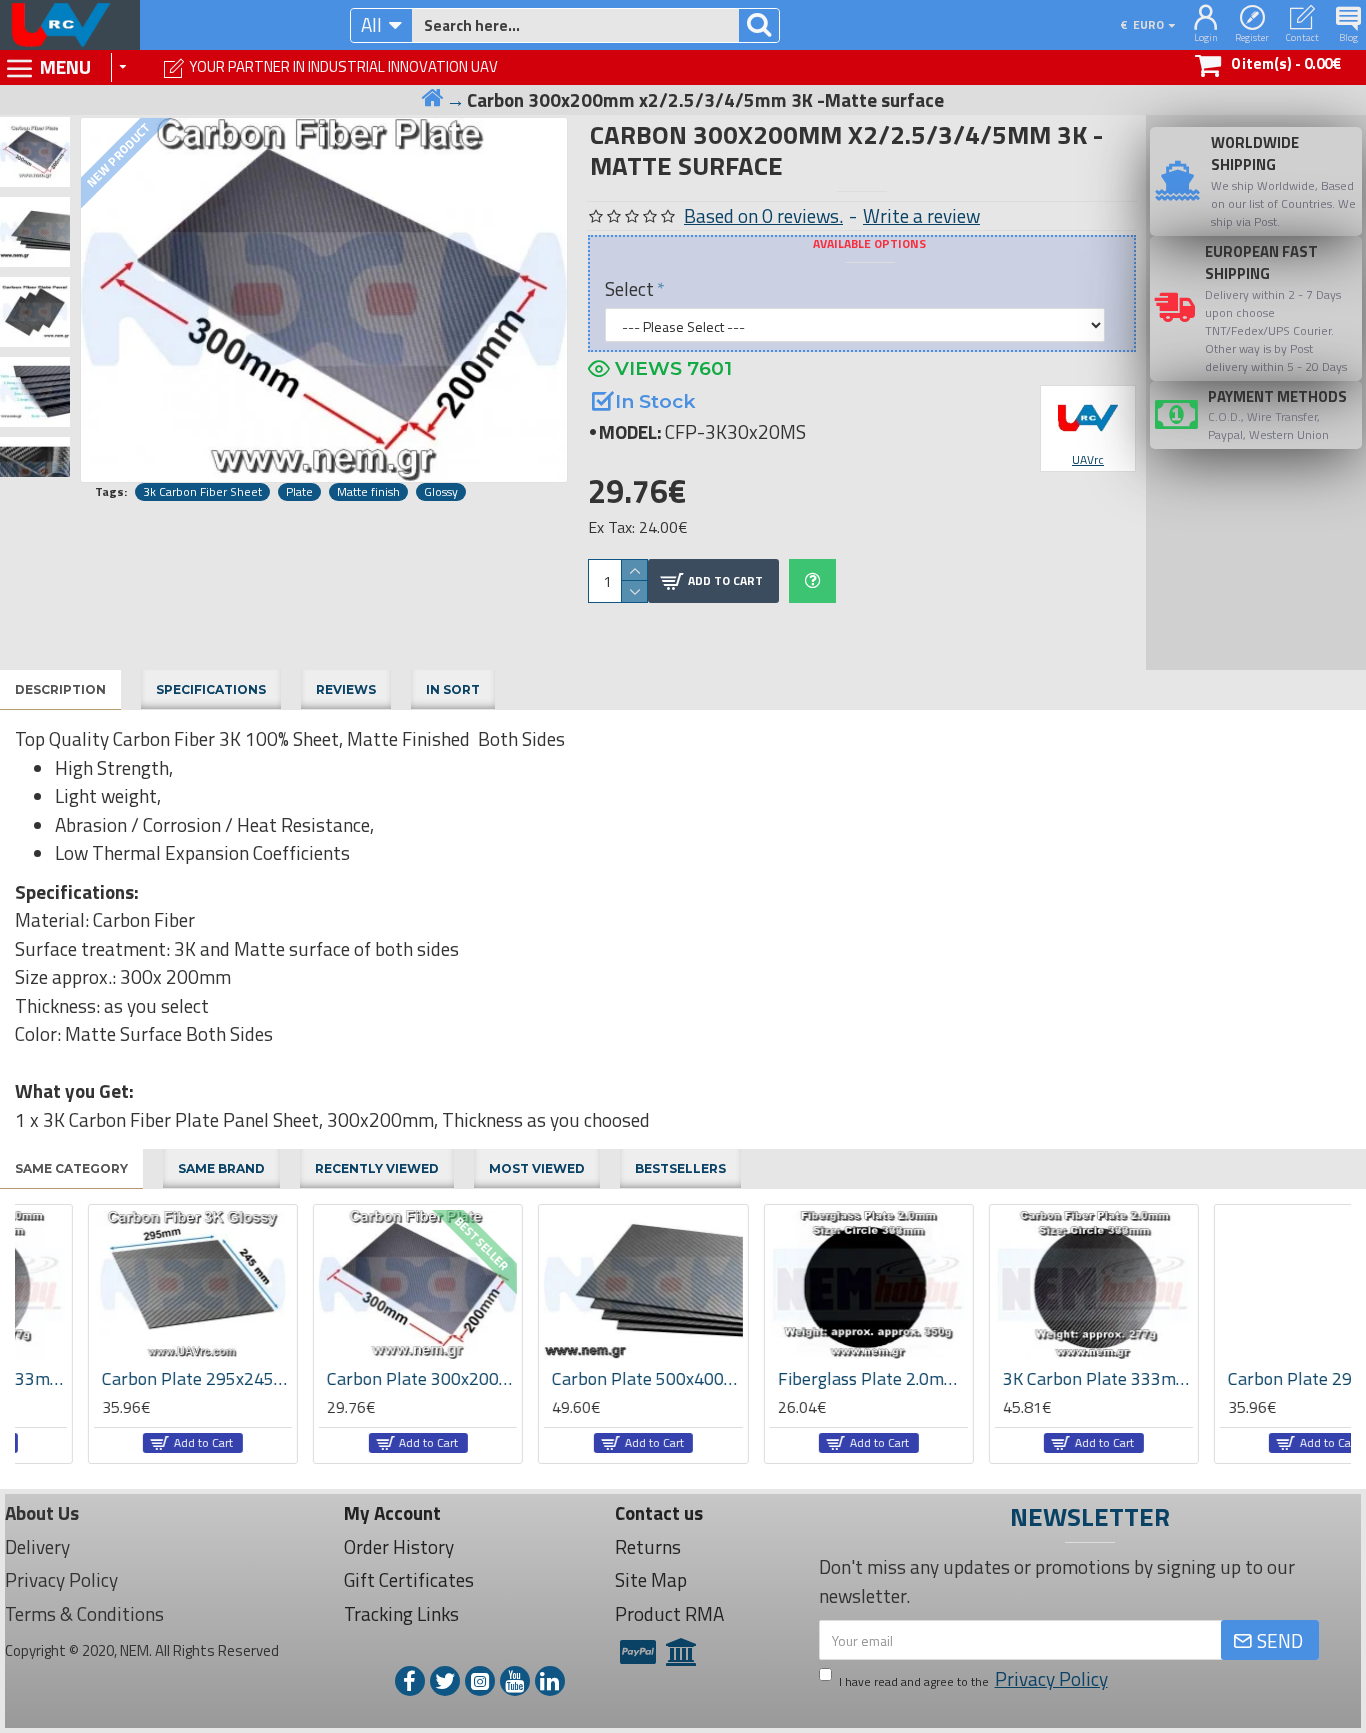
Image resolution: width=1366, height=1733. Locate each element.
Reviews (346, 689)
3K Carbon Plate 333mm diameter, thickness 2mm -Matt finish (1025, 1378)
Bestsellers (680, 1168)
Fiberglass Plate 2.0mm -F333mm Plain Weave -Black (799, 1378)
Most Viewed (537, 1168)
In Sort (453, 689)
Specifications (211, 689)
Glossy (441, 492)
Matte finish (368, 492)
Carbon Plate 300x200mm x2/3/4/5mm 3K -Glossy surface (349, 1378)
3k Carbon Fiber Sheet (202, 492)
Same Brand (221, 1168)
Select (629, 288)
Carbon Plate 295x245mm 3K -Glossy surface (124, 1378)
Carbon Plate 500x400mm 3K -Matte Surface (574, 1378)
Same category (71, 1168)
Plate (299, 492)
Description (60, 689)
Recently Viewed (377, 1168)
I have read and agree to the (973, 1679)
